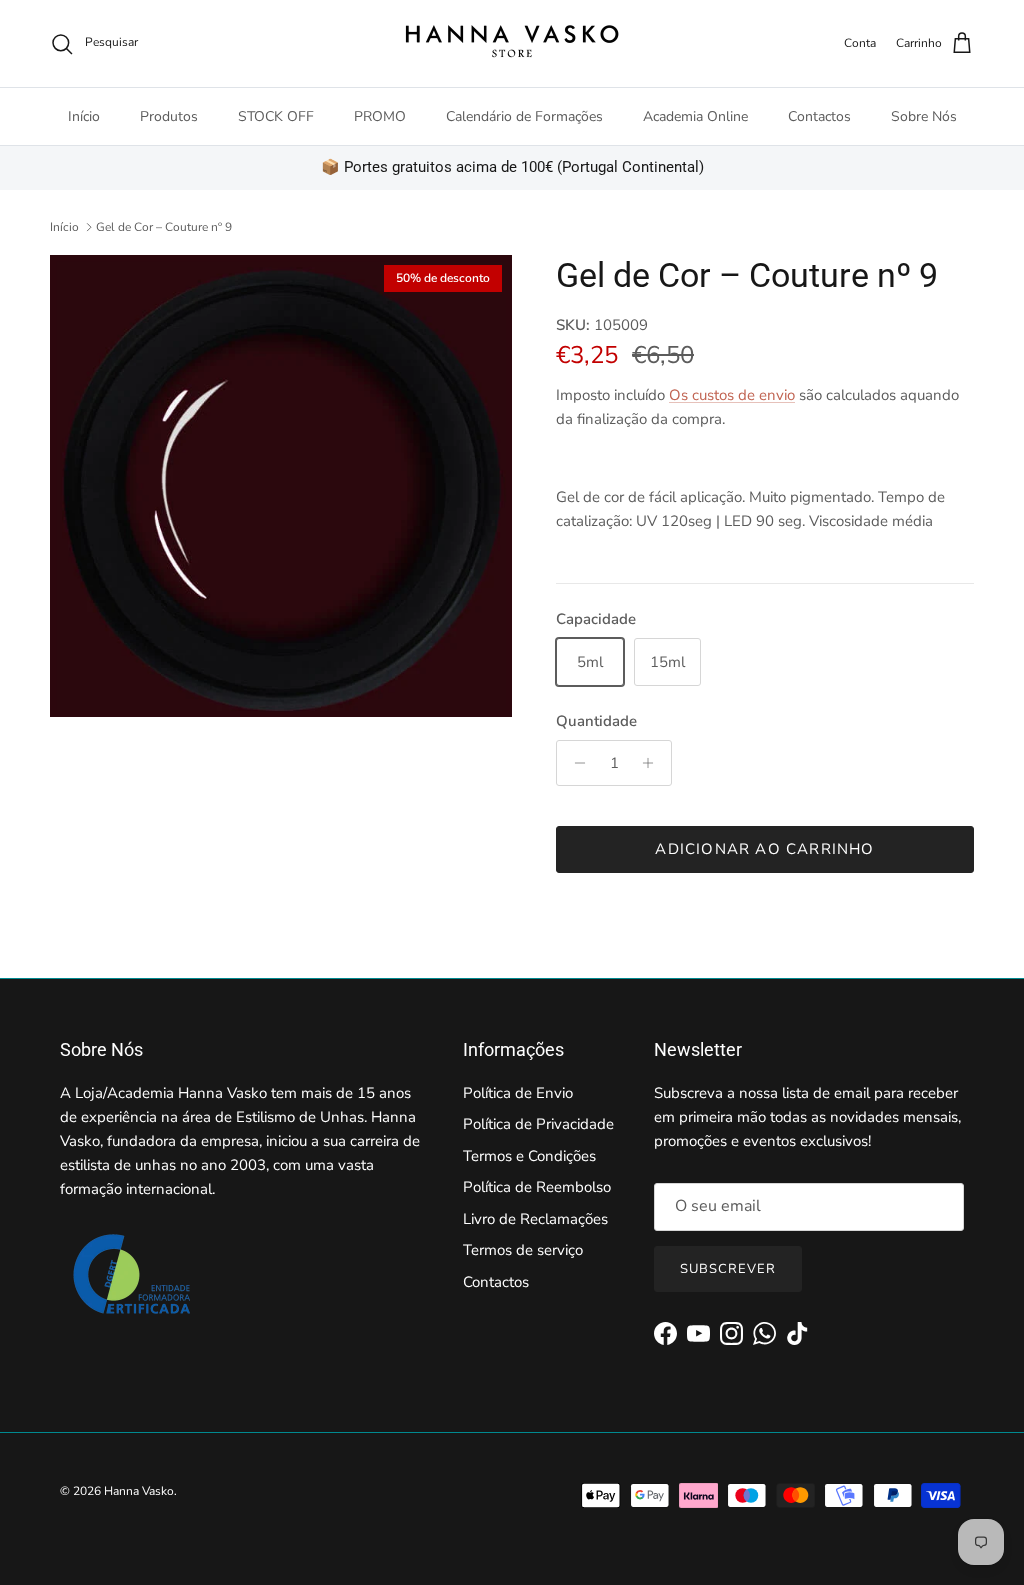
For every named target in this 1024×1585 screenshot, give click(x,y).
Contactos (819, 116)
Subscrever (728, 1269)
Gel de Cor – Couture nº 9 (164, 227)
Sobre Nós (924, 116)
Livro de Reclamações (535, 1219)
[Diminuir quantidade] (574, 763)
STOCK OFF (276, 116)
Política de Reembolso (537, 1187)
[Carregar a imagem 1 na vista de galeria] (281, 486)
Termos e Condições (529, 1156)
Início (84, 116)
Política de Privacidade (538, 1124)
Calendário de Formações (524, 116)
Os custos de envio (732, 395)
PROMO (380, 116)
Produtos (169, 116)
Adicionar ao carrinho (764, 849)
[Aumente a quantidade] (653, 763)
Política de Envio (518, 1093)
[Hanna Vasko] (512, 43)
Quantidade (596, 721)
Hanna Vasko (139, 1491)
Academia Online (695, 116)
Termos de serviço (523, 1250)
